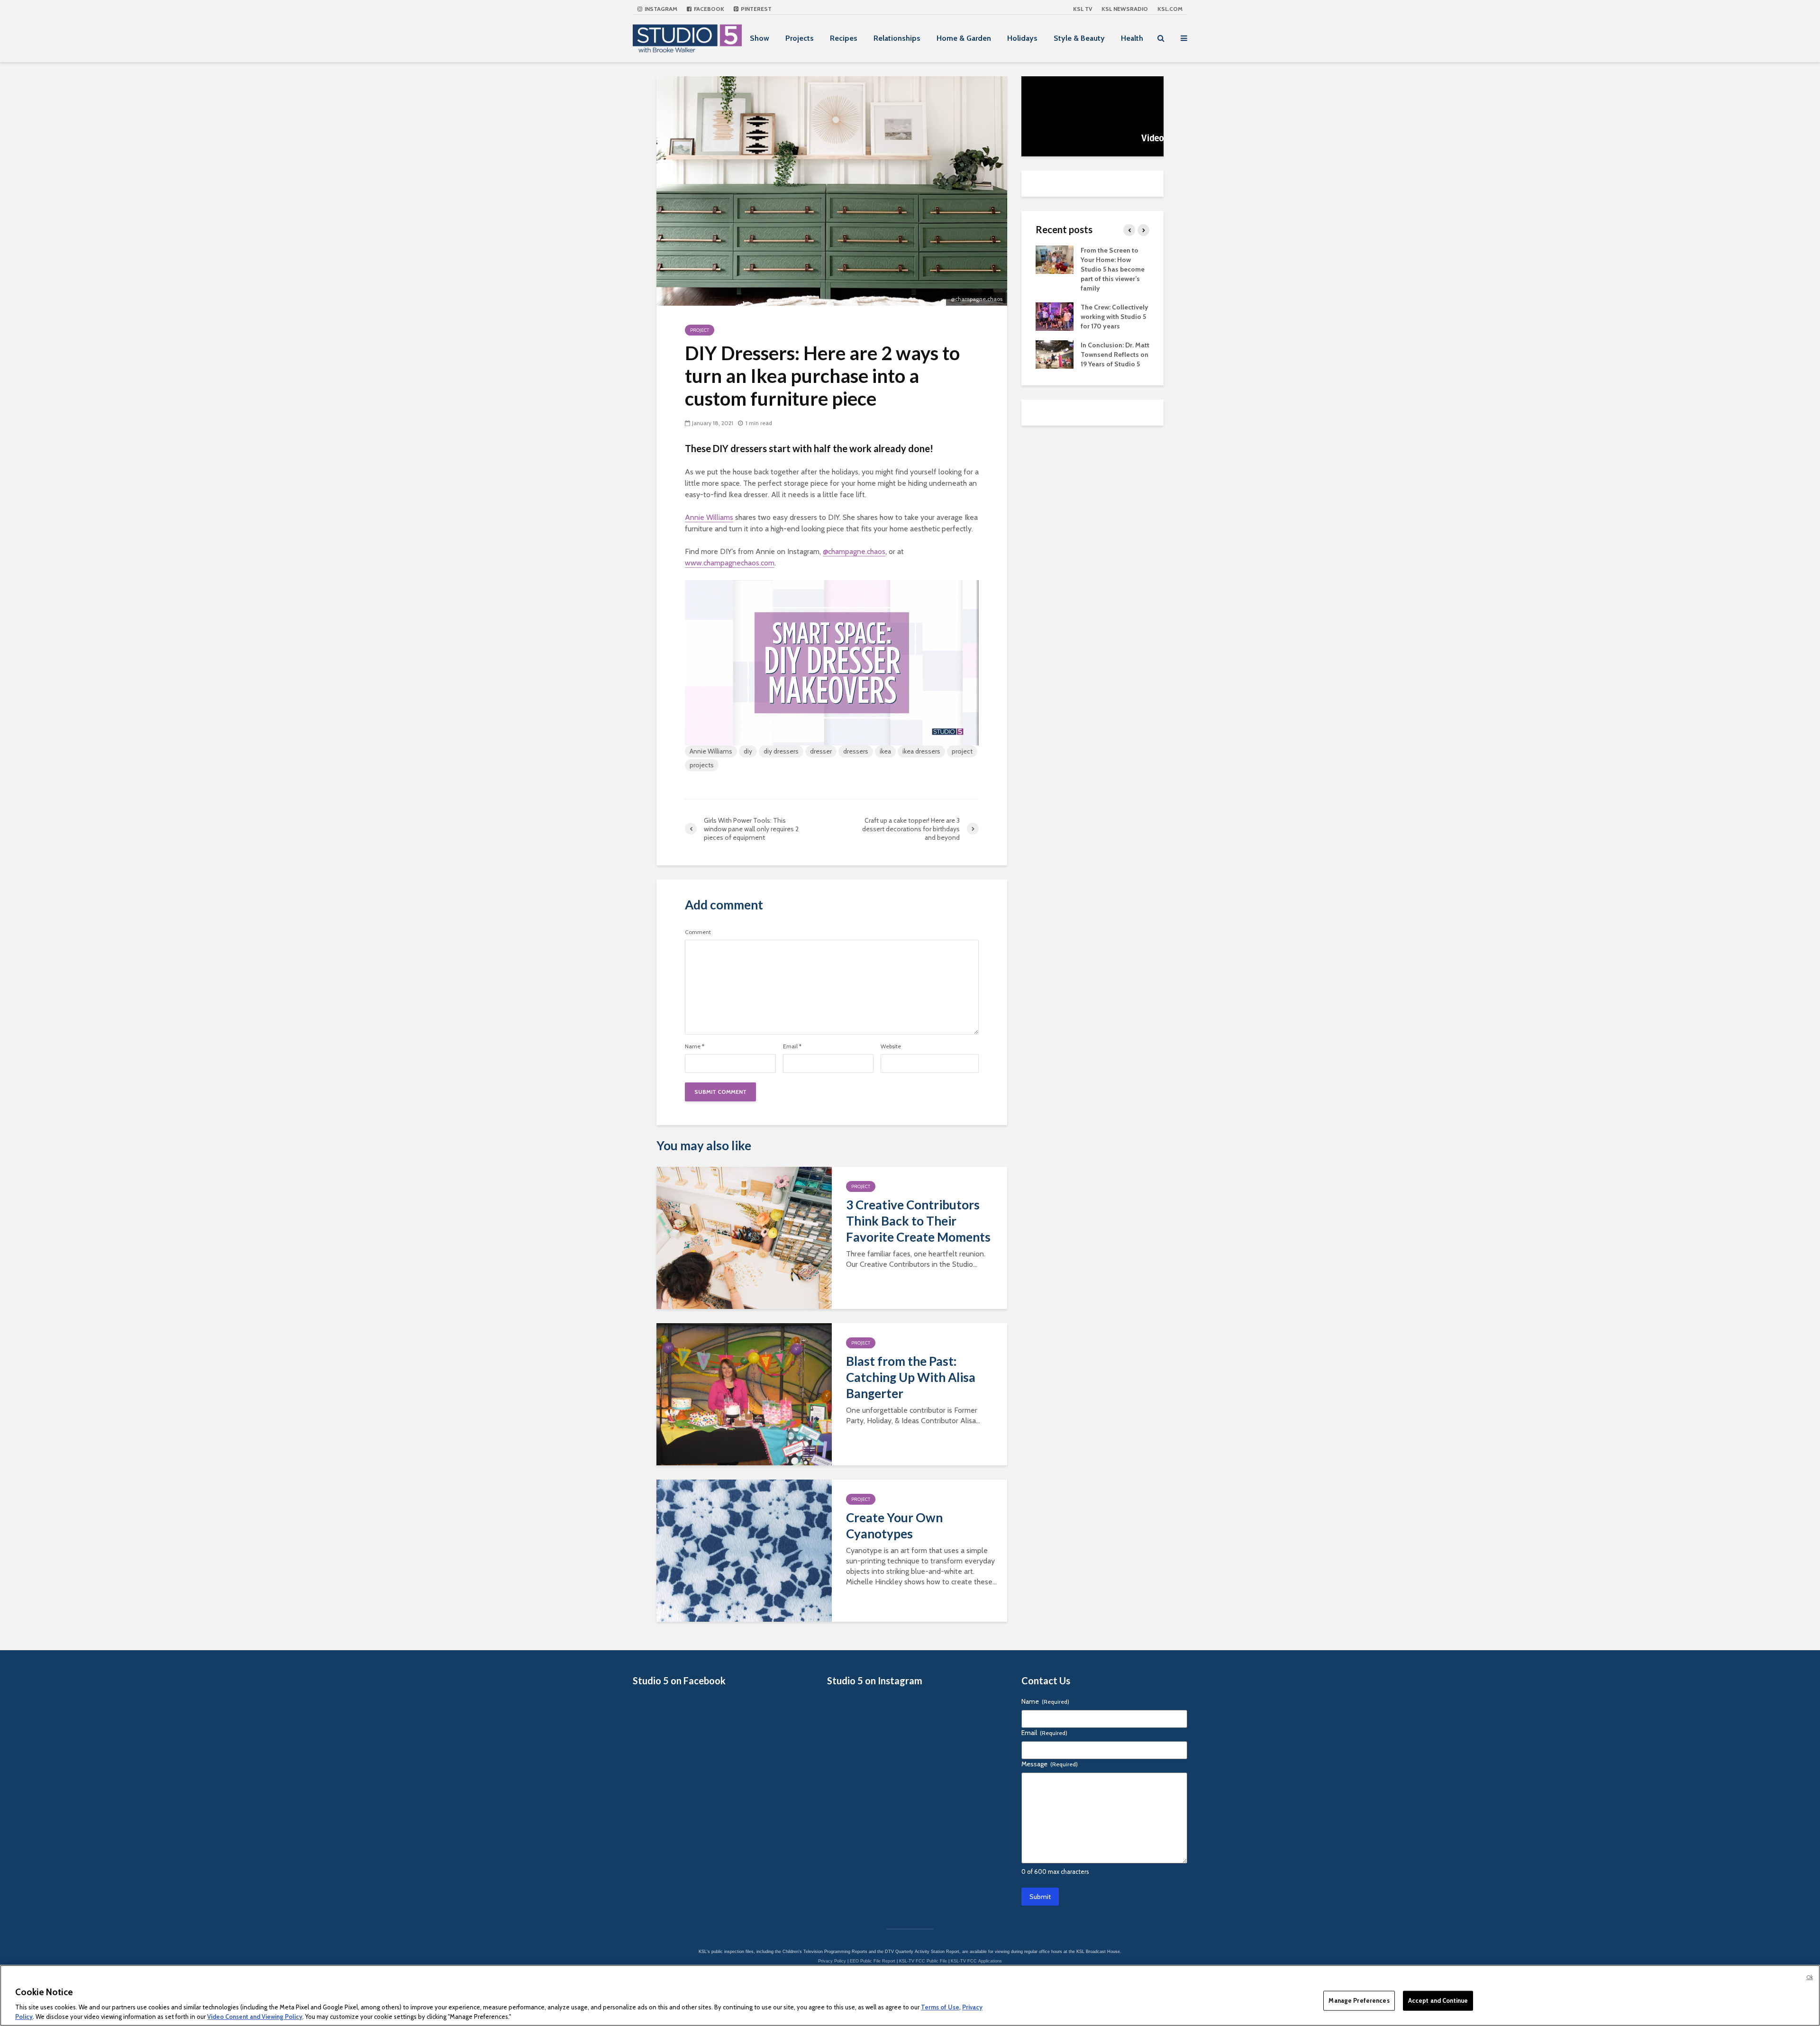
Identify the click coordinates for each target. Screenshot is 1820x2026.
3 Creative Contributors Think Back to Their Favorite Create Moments (918, 1221)
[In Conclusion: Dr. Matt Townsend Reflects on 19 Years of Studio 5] (1055, 354)
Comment (698, 932)
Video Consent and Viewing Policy (255, 2016)
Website (891, 1046)
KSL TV (1083, 9)
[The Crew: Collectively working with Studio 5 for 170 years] (1055, 316)
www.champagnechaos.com (730, 563)
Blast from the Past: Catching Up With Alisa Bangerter (911, 1377)
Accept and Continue (1438, 2000)
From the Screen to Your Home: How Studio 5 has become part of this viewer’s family (1113, 269)
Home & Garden (964, 38)
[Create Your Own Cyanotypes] (744, 1550)
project (962, 751)
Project (700, 330)
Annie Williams (709, 517)
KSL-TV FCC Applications (976, 1961)
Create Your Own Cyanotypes (894, 1526)
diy (748, 751)
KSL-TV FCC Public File (923, 1961)
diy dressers (781, 751)
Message (1050, 1764)
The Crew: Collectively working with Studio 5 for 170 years (1115, 317)
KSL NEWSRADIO (1125, 9)
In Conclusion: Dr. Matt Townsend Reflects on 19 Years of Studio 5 (1115, 354)
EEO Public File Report (873, 1961)
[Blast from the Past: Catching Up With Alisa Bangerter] (744, 1394)
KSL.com (1170, 9)
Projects (800, 38)
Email (792, 1046)
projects (702, 765)
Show (760, 38)
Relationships (897, 38)
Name (695, 1046)
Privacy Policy (832, 1961)
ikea (885, 751)
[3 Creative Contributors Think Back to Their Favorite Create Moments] (744, 1237)
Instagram (660, 9)
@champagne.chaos (854, 551)
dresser (821, 751)
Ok (1810, 1977)
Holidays (1022, 38)
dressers (856, 751)
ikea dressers (921, 751)
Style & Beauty (1079, 38)
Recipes (844, 38)
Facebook (708, 9)
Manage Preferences (1359, 2000)
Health (1132, 38)
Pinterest (755, 9)
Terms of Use (940, 2007)
